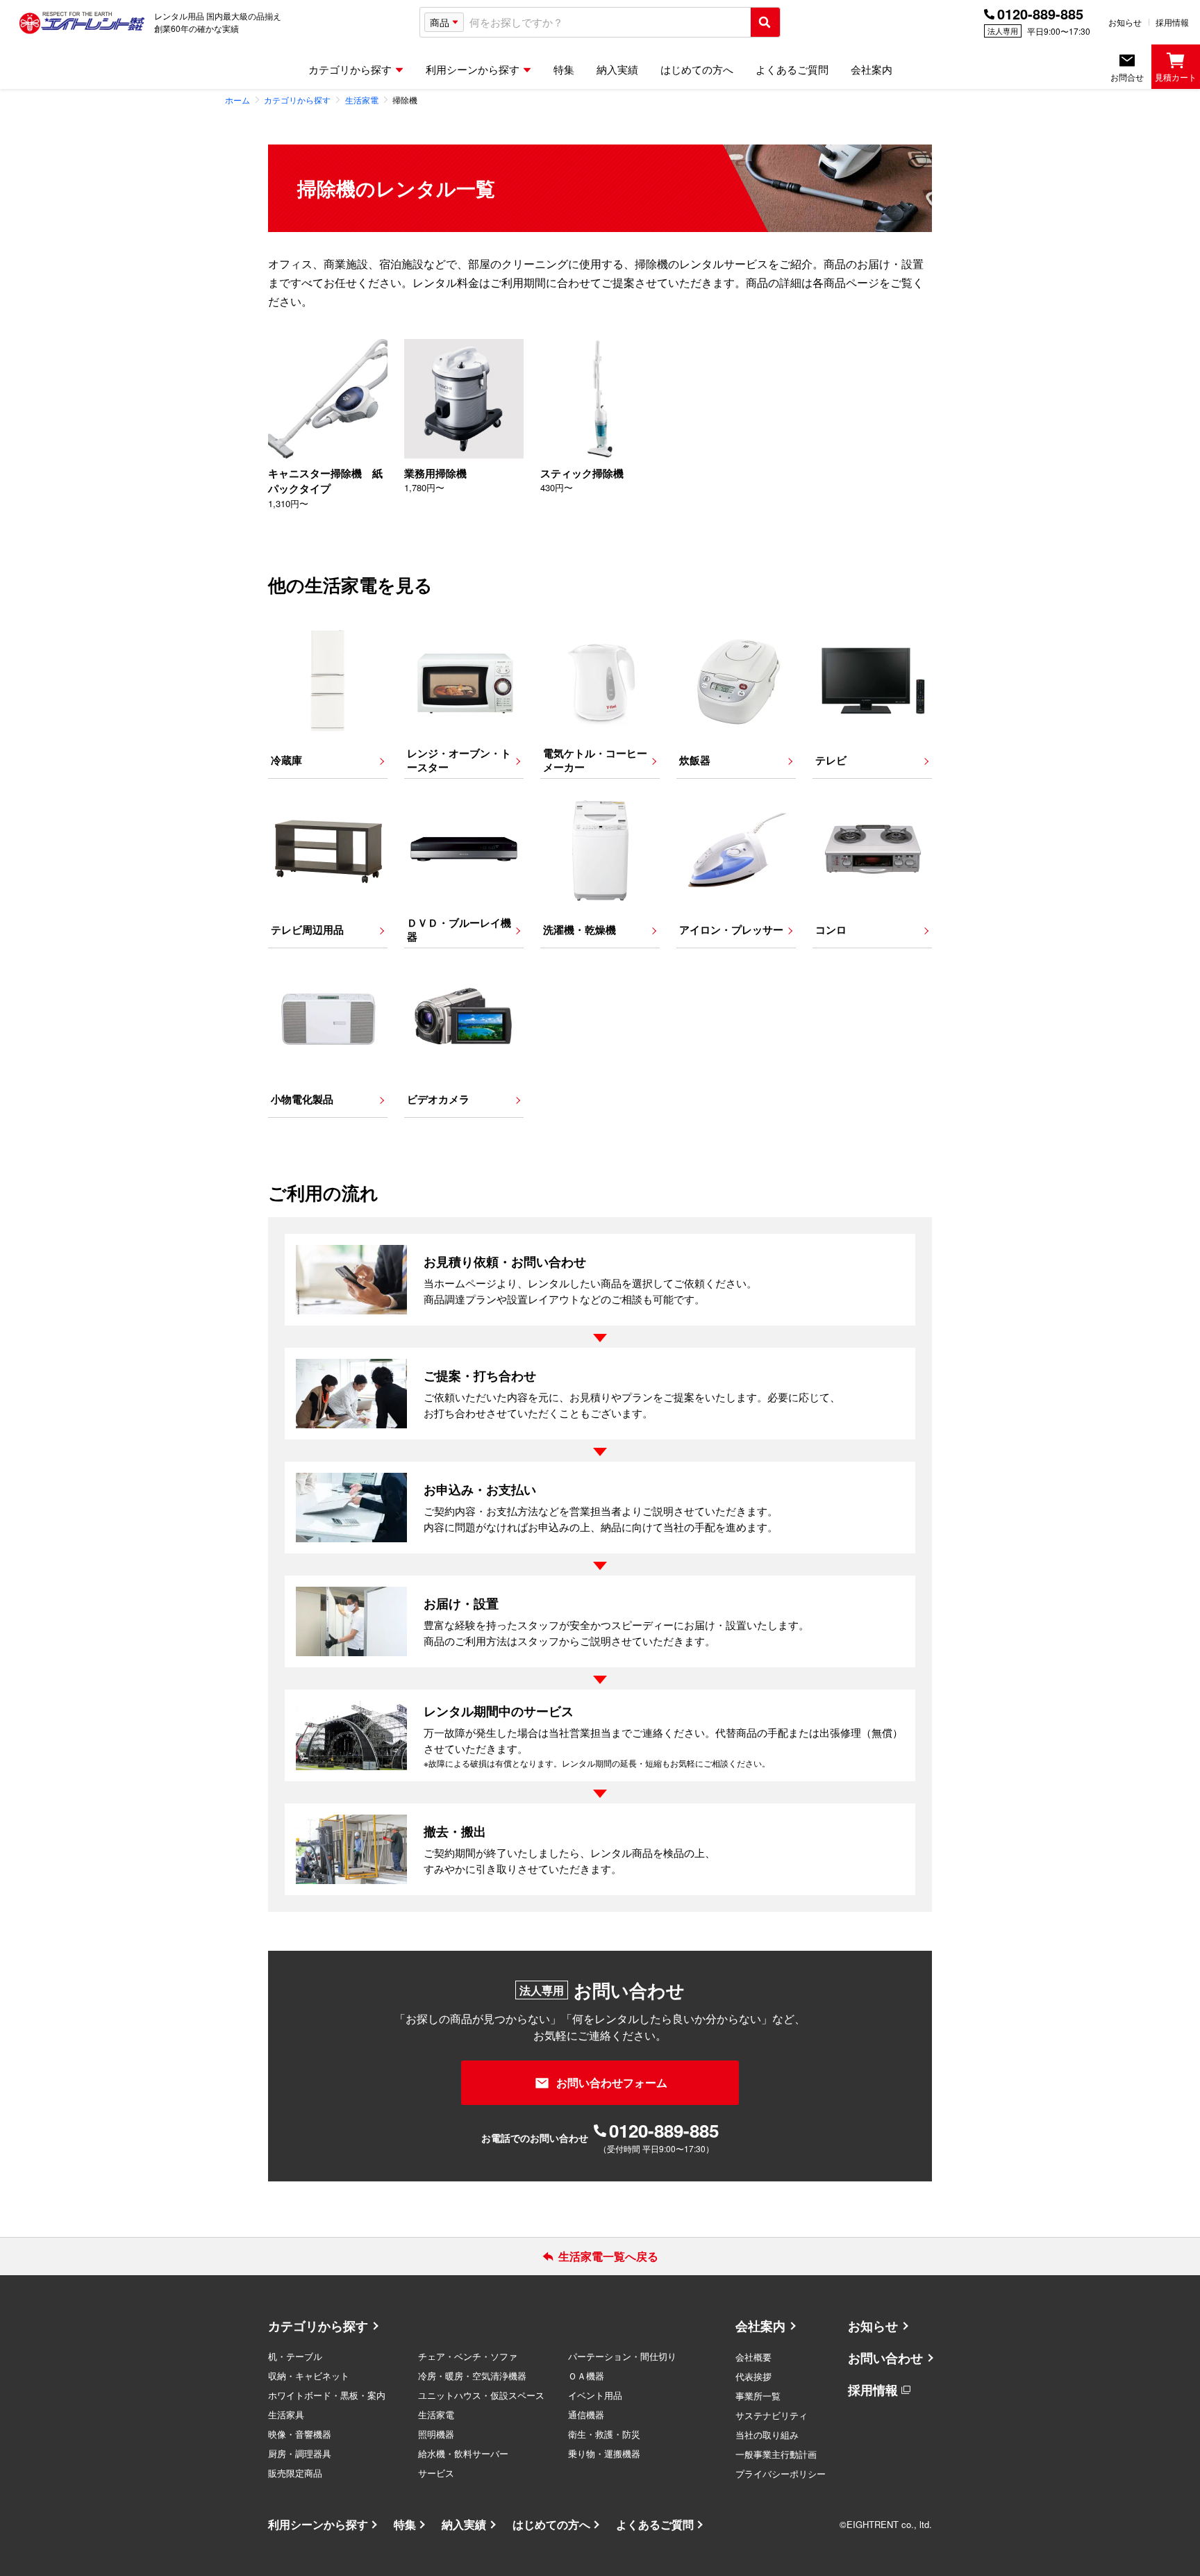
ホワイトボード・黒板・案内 (327, 2395)
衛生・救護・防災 (604, 2434)
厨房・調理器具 (300, 2453)
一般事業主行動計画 (776, 2454)
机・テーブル (295, 2356)
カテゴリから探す (318, 2326)
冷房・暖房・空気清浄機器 (472, 2376)
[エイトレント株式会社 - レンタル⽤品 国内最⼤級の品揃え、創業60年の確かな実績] (82, 22)
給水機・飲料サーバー (463, 2453)
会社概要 (753, 2357)
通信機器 (586, 2414)
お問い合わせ (885, 2358)
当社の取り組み (767, 2435)
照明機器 (436, 2434)
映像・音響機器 (300, 2434)
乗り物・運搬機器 (604, 2453)
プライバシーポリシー (781, 2474)
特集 (405, 2524)
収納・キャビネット (309, 2376)
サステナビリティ (772, 2415)
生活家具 (286, 2414)
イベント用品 (595, 2395)
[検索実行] (765, 22)
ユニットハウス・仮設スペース (481, 2395)
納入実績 (464, 2524)
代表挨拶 (753, 2376)
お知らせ (1125, 22)
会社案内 (760, 2326)
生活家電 (436, 2414)
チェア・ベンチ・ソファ (468, 2356)
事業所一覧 (758, 2396)
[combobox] (607, 23)
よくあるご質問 (655, 2524)
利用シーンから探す (318, 2524)
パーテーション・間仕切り (622, 2356)
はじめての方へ (551, 2524)
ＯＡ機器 (586, 2376)
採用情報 (1172, 22)
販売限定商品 (295, 2473)
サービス (436, 2473)
